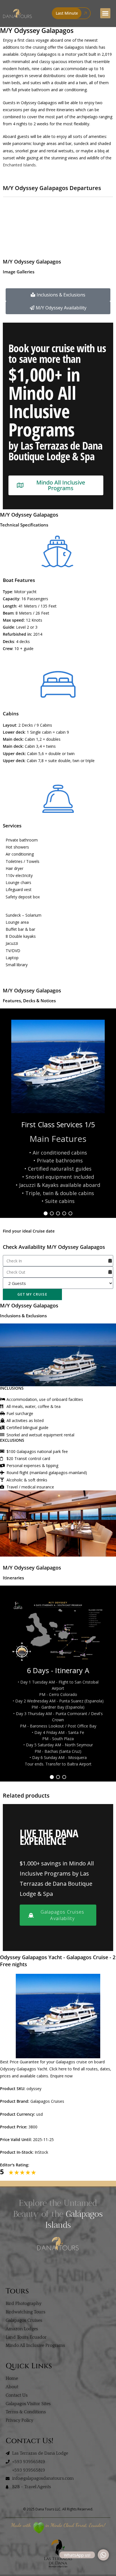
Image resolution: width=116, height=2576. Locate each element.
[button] (105, 13)
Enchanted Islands (19, 165)
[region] (58, 1113)
